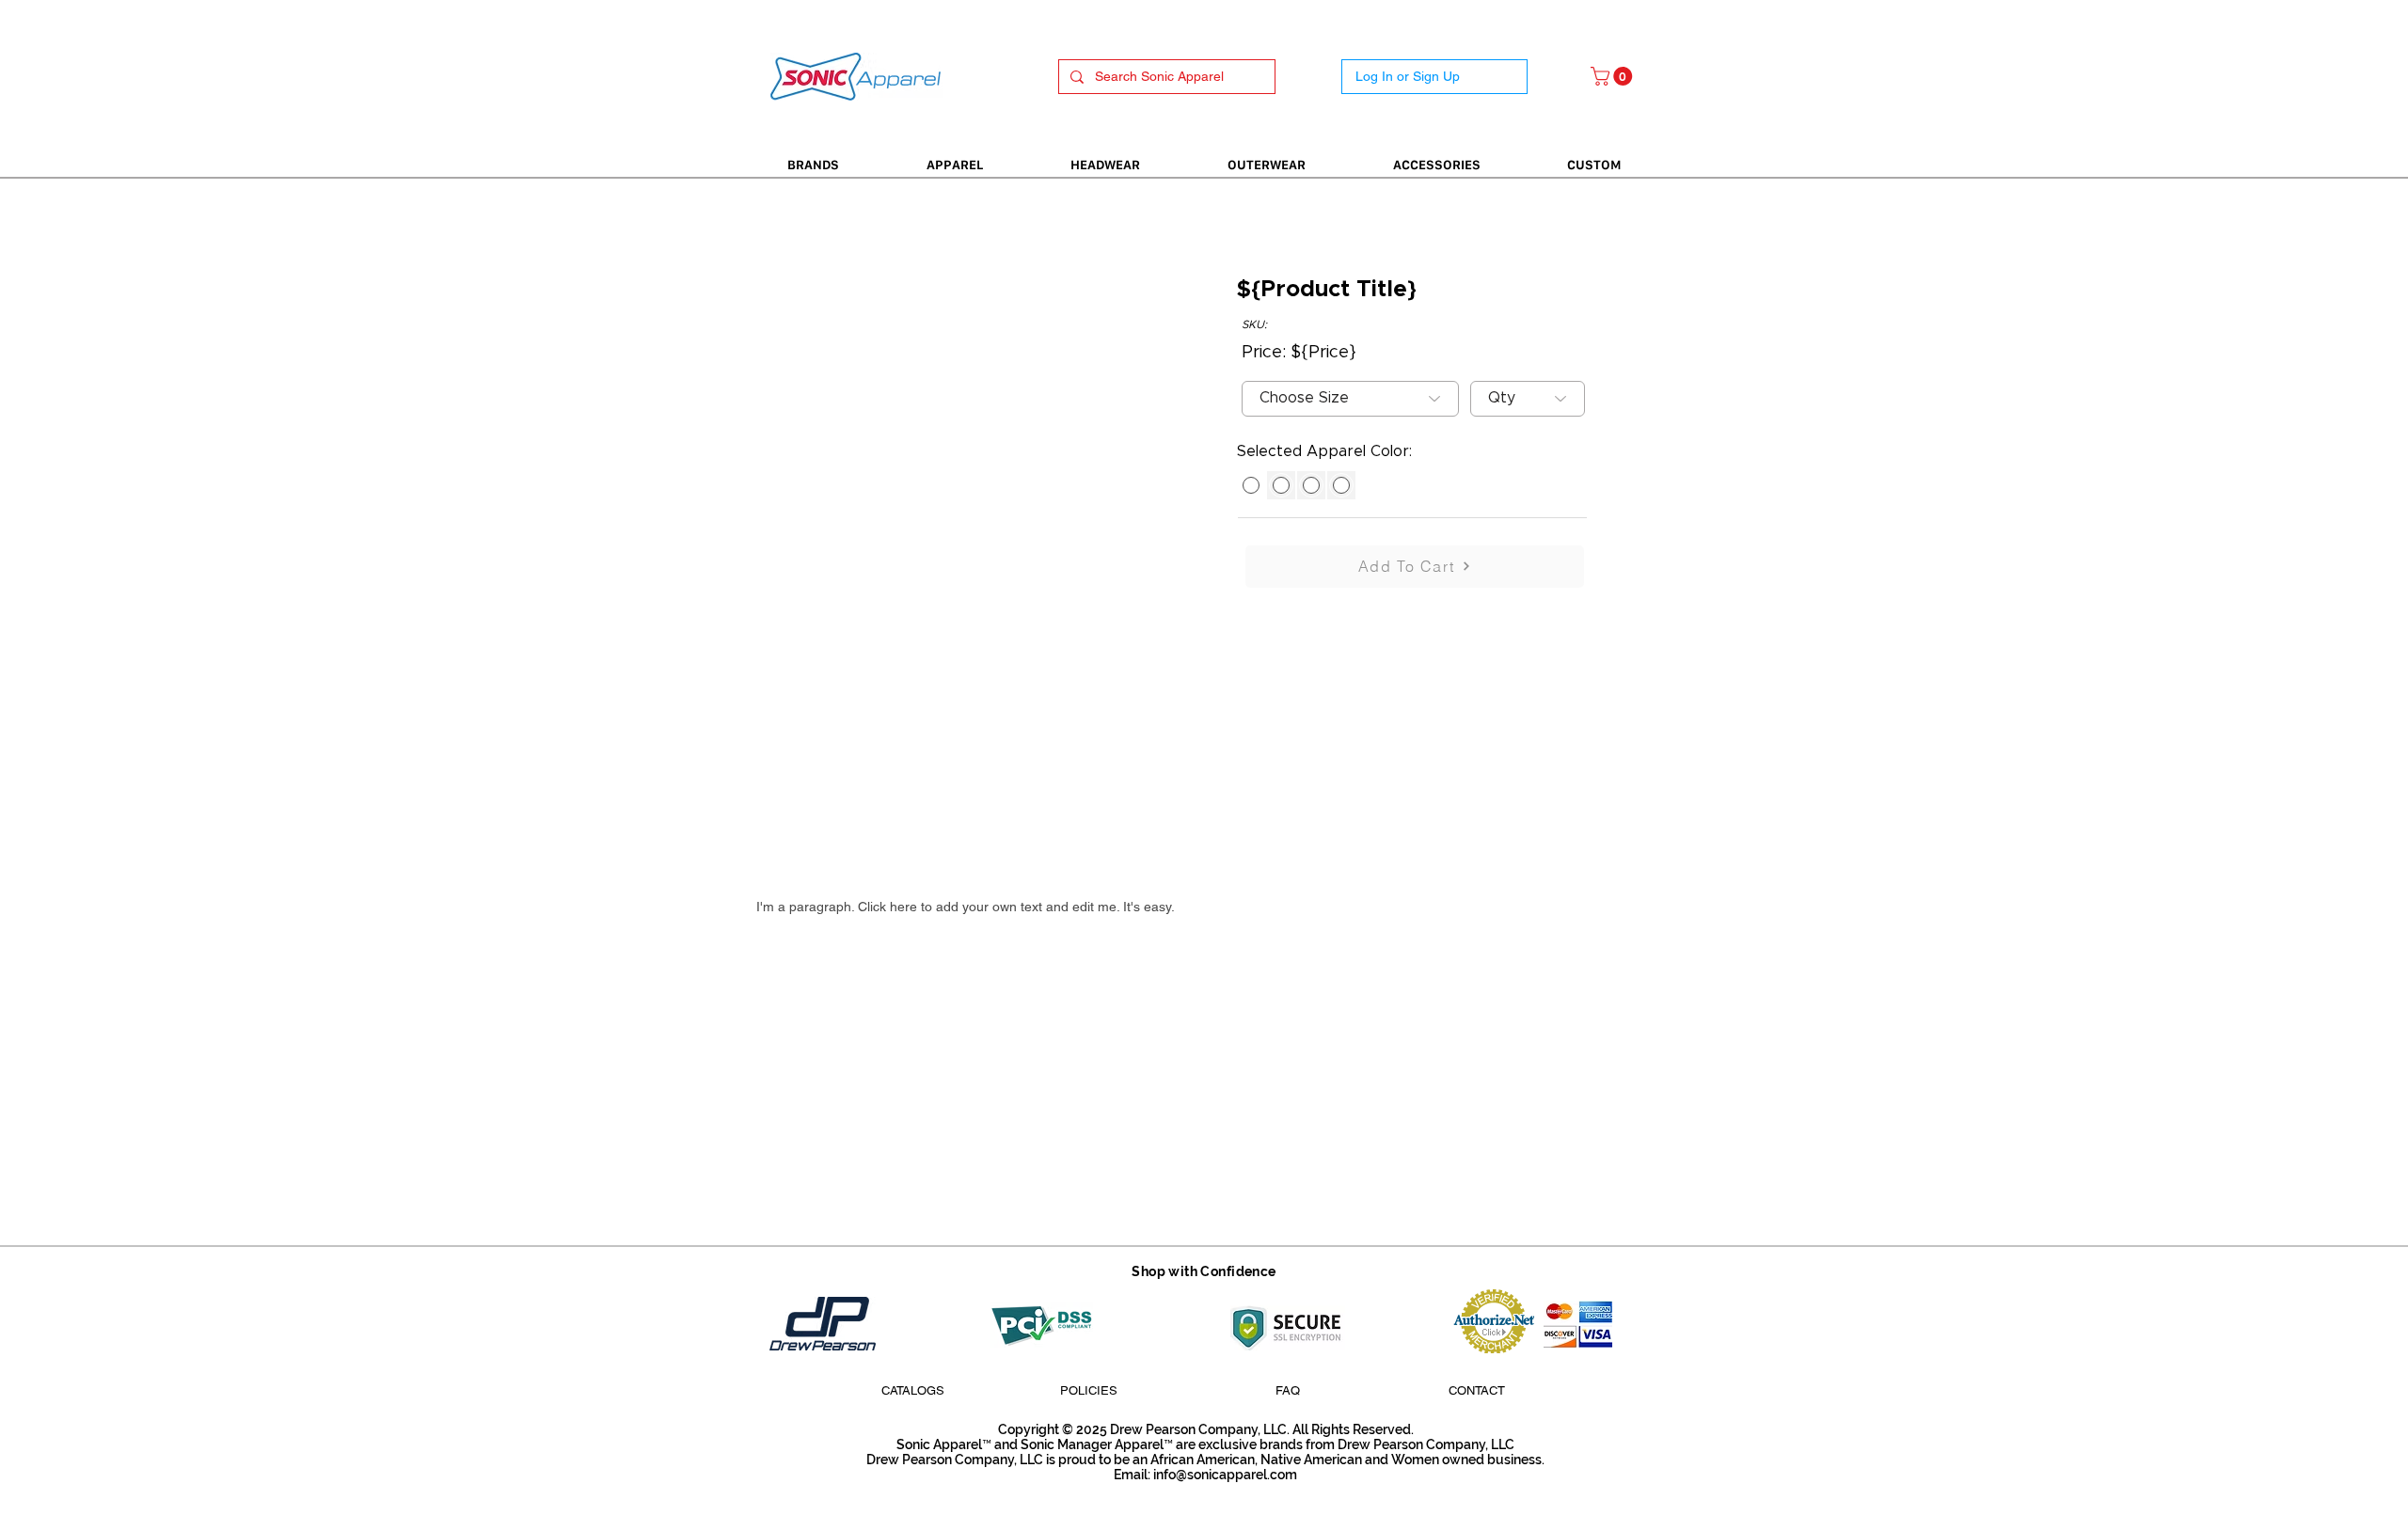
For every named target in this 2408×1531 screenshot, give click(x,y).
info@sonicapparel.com (1225, 1475)
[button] (1614, 76)
